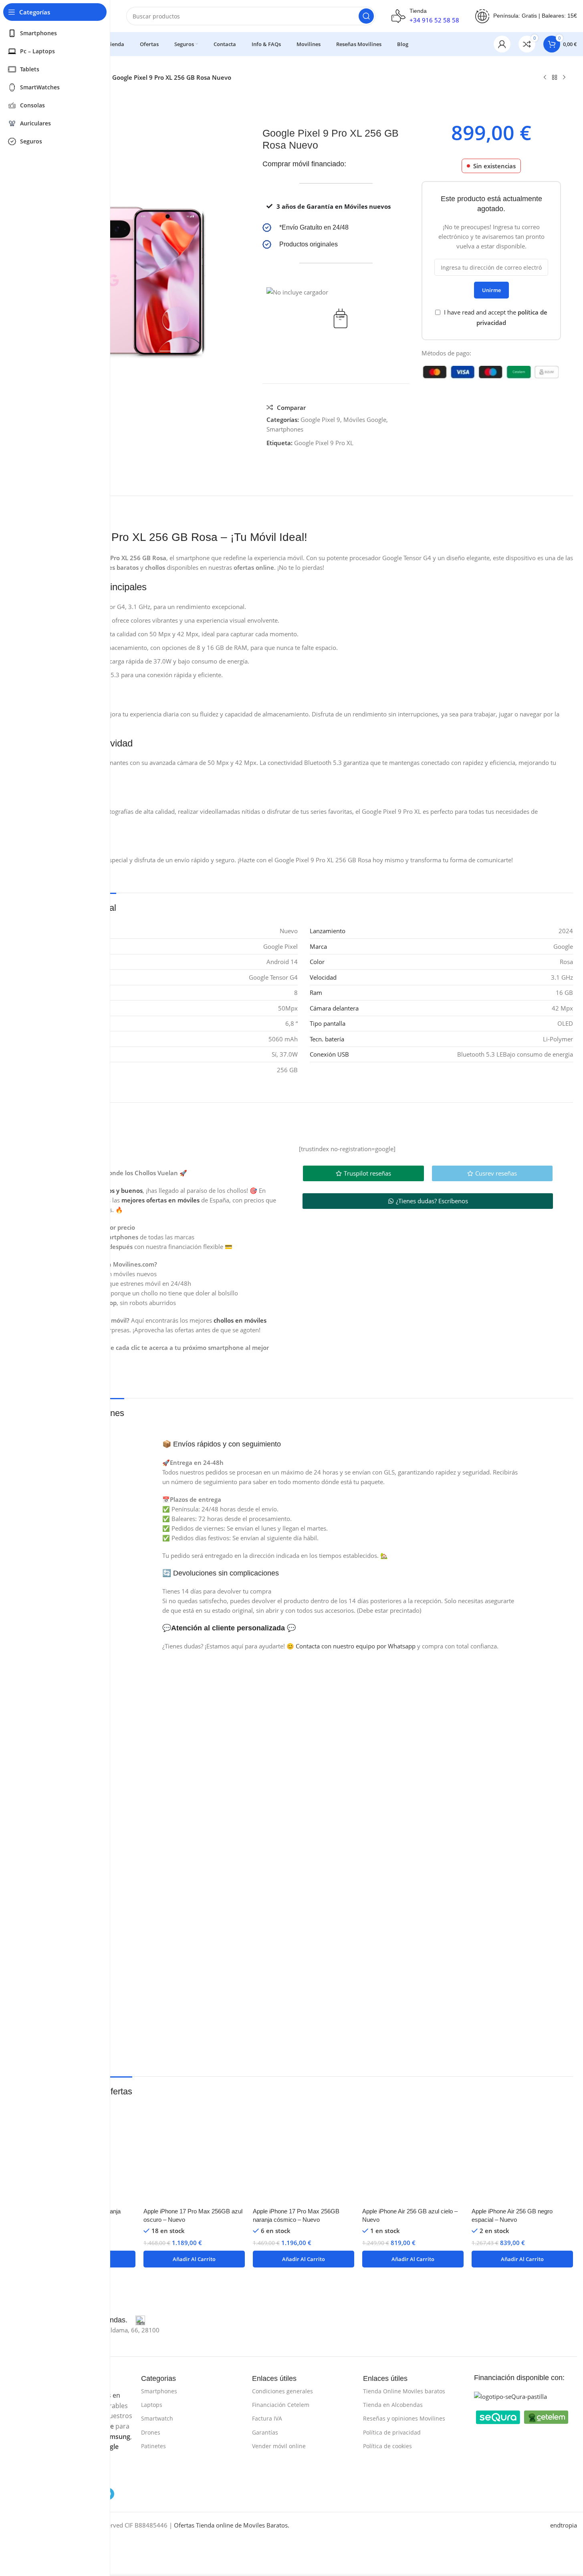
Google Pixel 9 (320, 420)
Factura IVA (267, 2418)
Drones (151, 2432)
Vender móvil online (279, 2446)
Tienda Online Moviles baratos (404, 2391)
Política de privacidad (392, 2432)
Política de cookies (387, 2446)
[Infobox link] (336, 228)
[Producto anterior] (545, 78)
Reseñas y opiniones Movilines (404, 2418)
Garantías (265, 2432)
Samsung (116, 2437)
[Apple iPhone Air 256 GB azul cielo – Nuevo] (413, 2153)
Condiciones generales (282, 2391)
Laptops (152, 2405)
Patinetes (153, 2446)
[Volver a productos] (555, 78)
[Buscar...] (366, 16)
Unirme (491, 290)
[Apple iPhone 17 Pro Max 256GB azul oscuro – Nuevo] (194, 2153)
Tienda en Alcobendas (393, 2405)
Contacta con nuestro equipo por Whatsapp (356, 1646)
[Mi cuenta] (502, 44)
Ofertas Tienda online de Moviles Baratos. (232, 2525)
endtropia (564, 2525)
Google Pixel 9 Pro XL (324, 443)
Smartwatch (157, 2418)
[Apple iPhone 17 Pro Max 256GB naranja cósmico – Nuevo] (304, 2153)
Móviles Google (365, 420)
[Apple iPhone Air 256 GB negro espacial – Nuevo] (522, 2153)
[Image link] (510, 2396)
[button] (194, 2259)
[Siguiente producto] (564, 78)
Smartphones (285, 429)
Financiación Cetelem (281, 2405)
